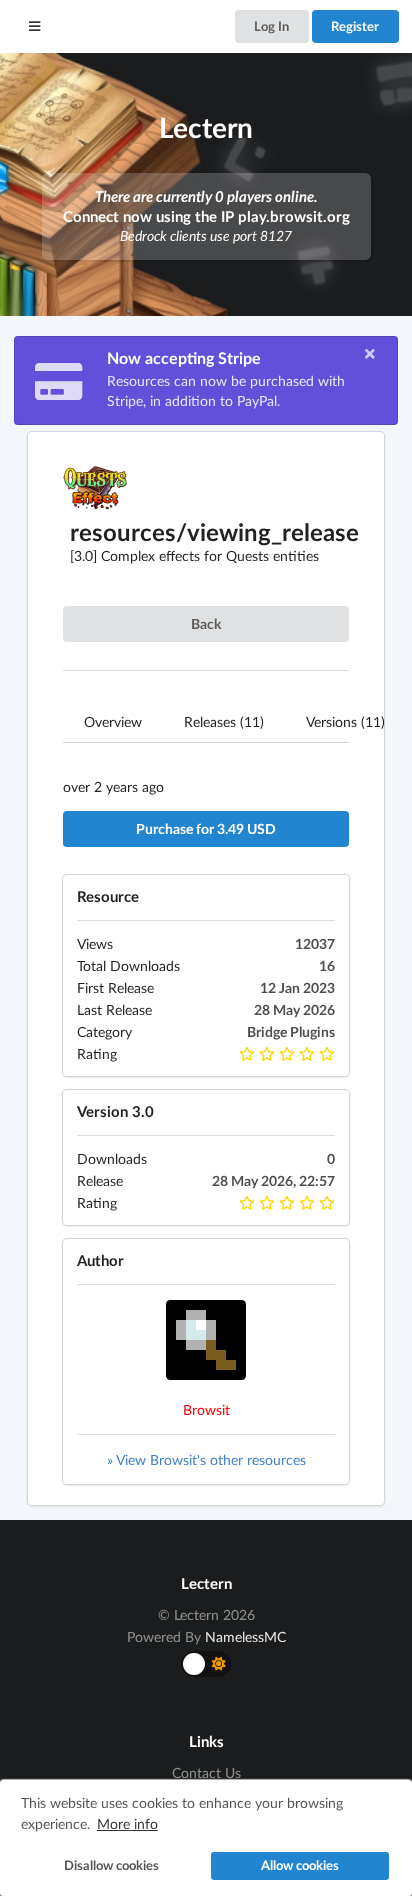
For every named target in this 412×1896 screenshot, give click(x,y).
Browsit (206, 1409)
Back (206, 623)
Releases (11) (224, 721)
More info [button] (127, 1823)
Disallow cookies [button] (111, 1865)
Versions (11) (345, 721)
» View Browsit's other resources (206, 1459)
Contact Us (206, 1773)
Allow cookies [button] (300, 1865)
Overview (113, 721)
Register (355, 26)
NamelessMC (245, 1636)
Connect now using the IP (206, 216)
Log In (271, 26)
